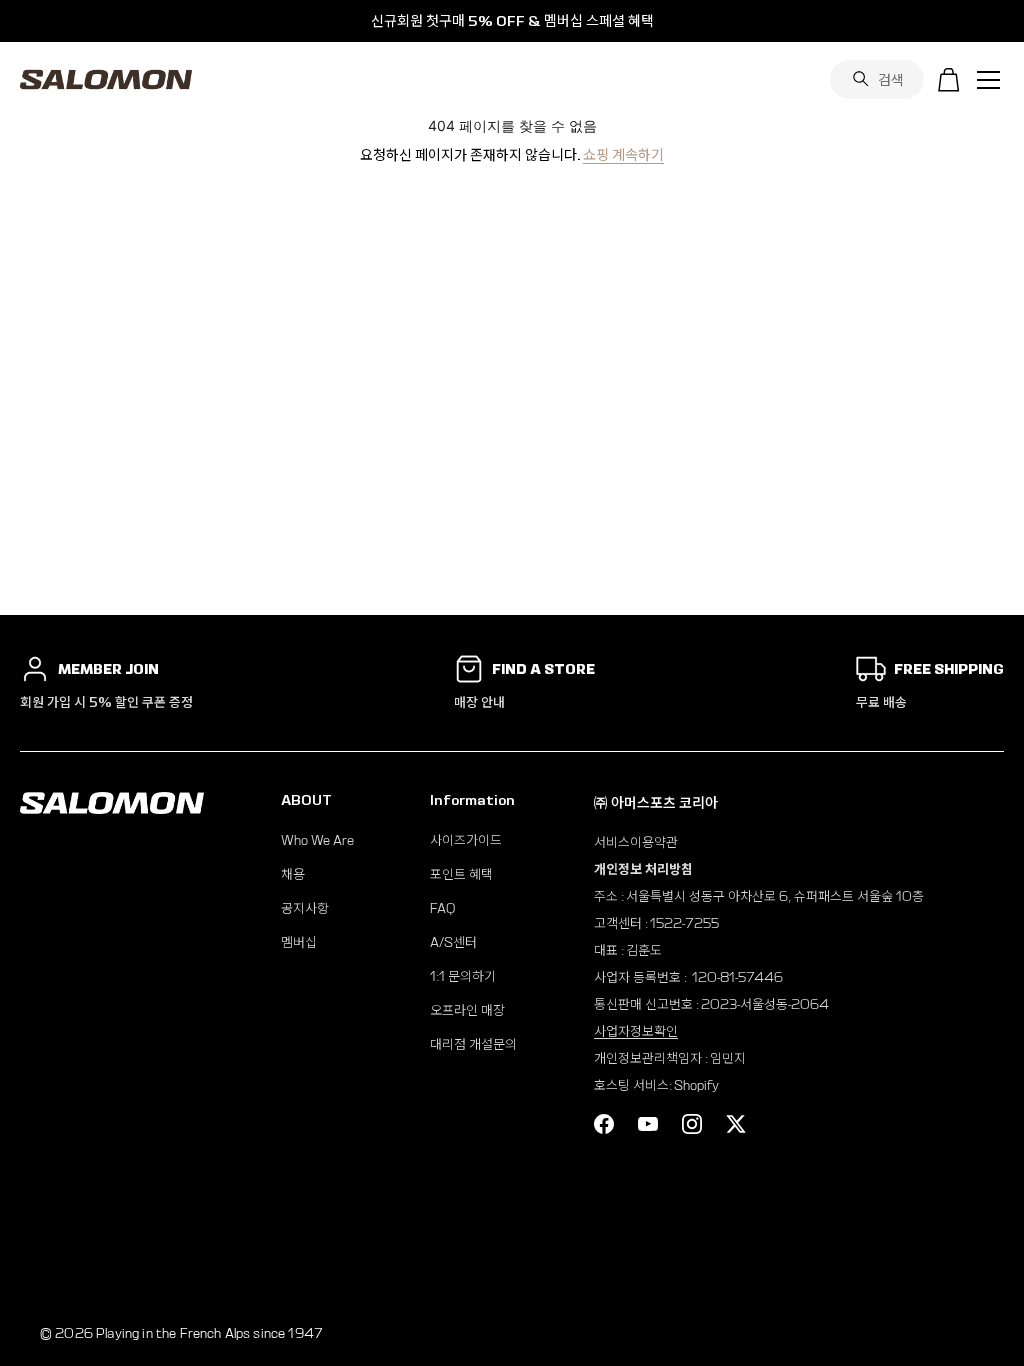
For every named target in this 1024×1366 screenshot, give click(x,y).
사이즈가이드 (466, 840)
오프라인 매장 (467, 1010)
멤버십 (299, 942)
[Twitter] (736, 1124)
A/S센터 (453, 942)
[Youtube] (648, 1124)
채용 (293, 874)
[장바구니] (949, 80)
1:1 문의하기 (463, 976)
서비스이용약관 (636, 842)
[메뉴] (989, 80)
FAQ (442, 908)
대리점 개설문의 (473, 1044)
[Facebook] (604, 1124)
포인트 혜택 (461, 874)
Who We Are (317, 840)
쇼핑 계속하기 (623, 155)
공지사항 (305, 908)
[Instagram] (692, 1124)
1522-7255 (684, 923)
